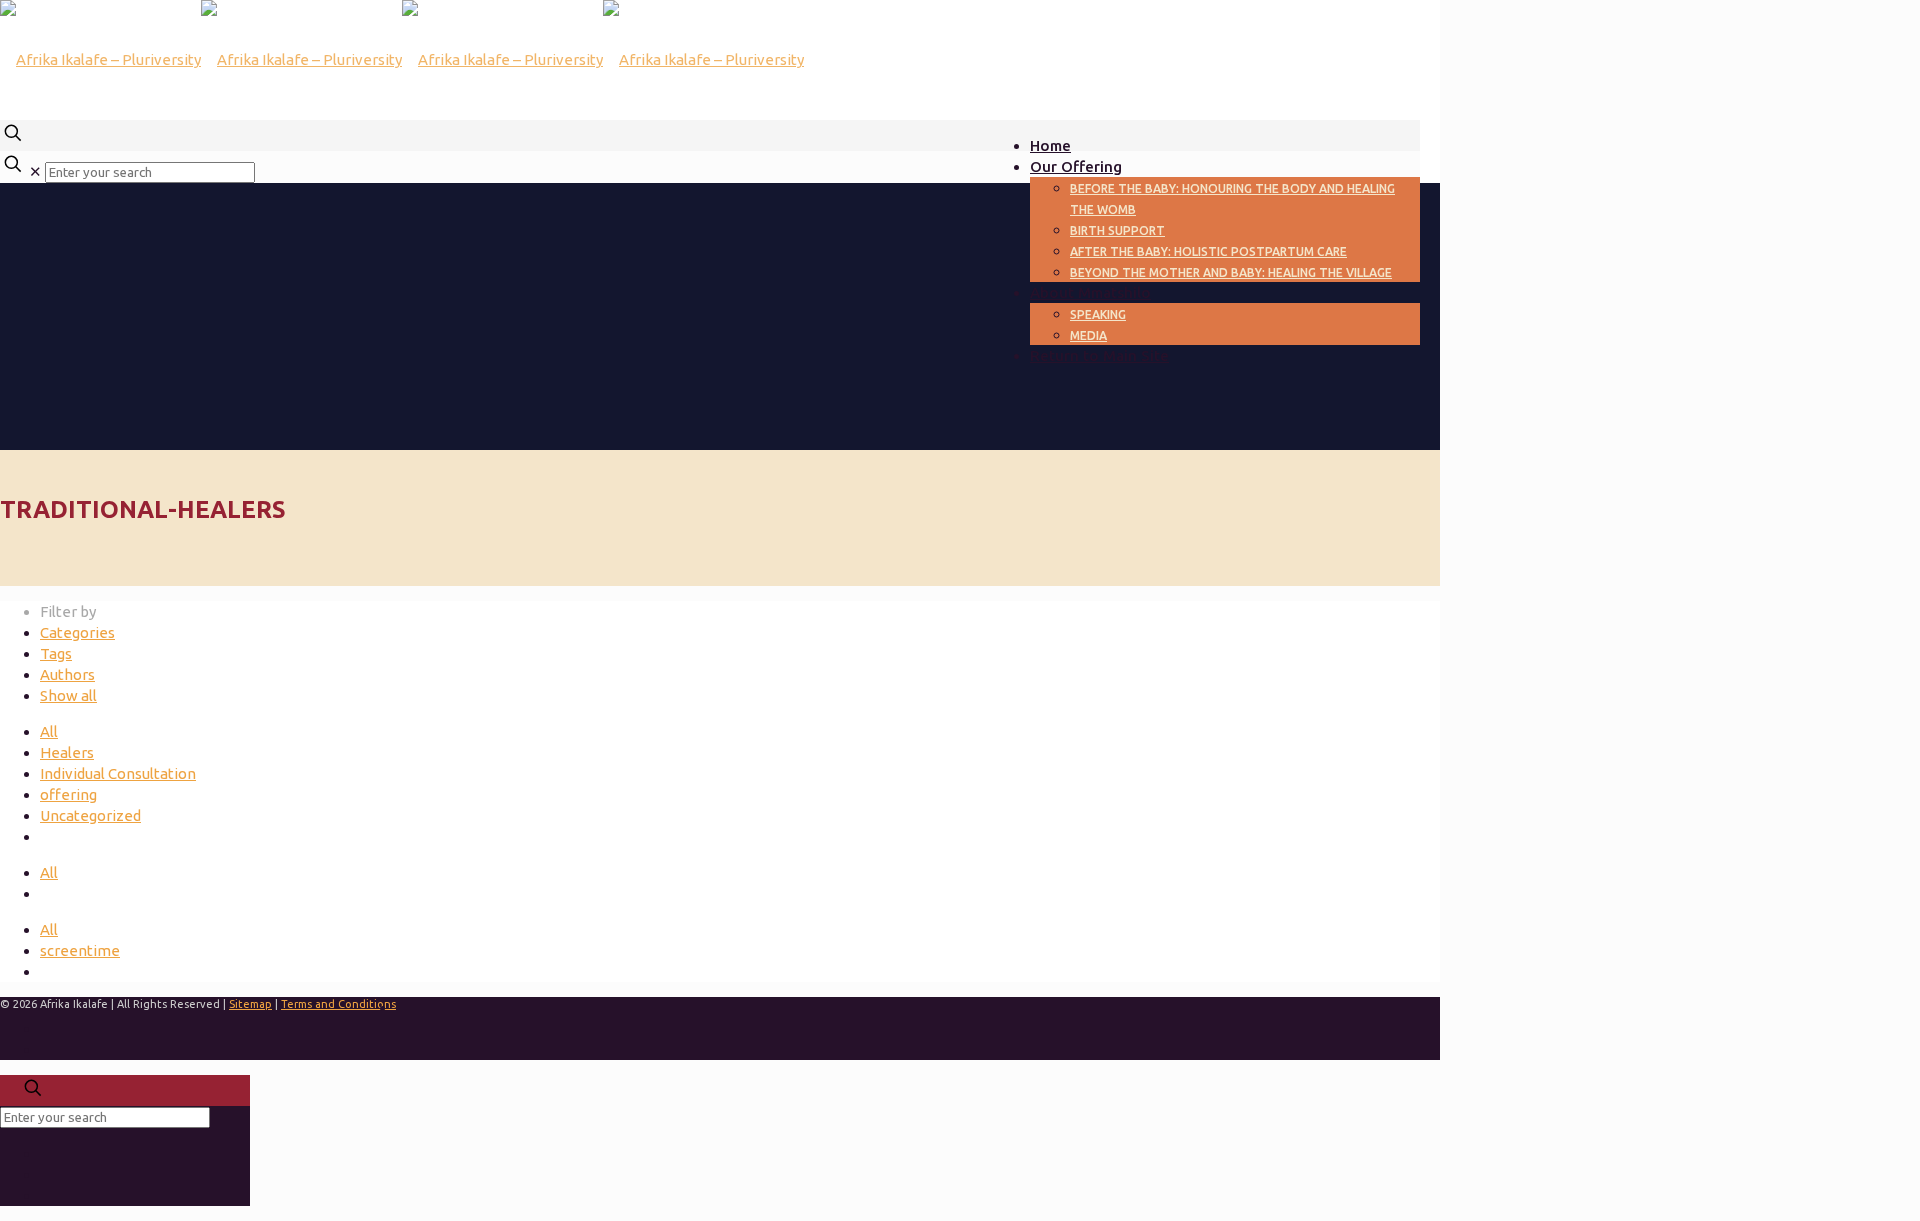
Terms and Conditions (338, 1004)
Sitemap (250, 1004)
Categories (77, 632)
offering (68, 794)
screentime (80, 950)
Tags (56, 653)
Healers (67, 752)
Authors (67, 674)
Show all (68, 695)
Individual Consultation (118, 773)
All (49, 731)
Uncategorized (90, 815)
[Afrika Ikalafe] (402, 59)
